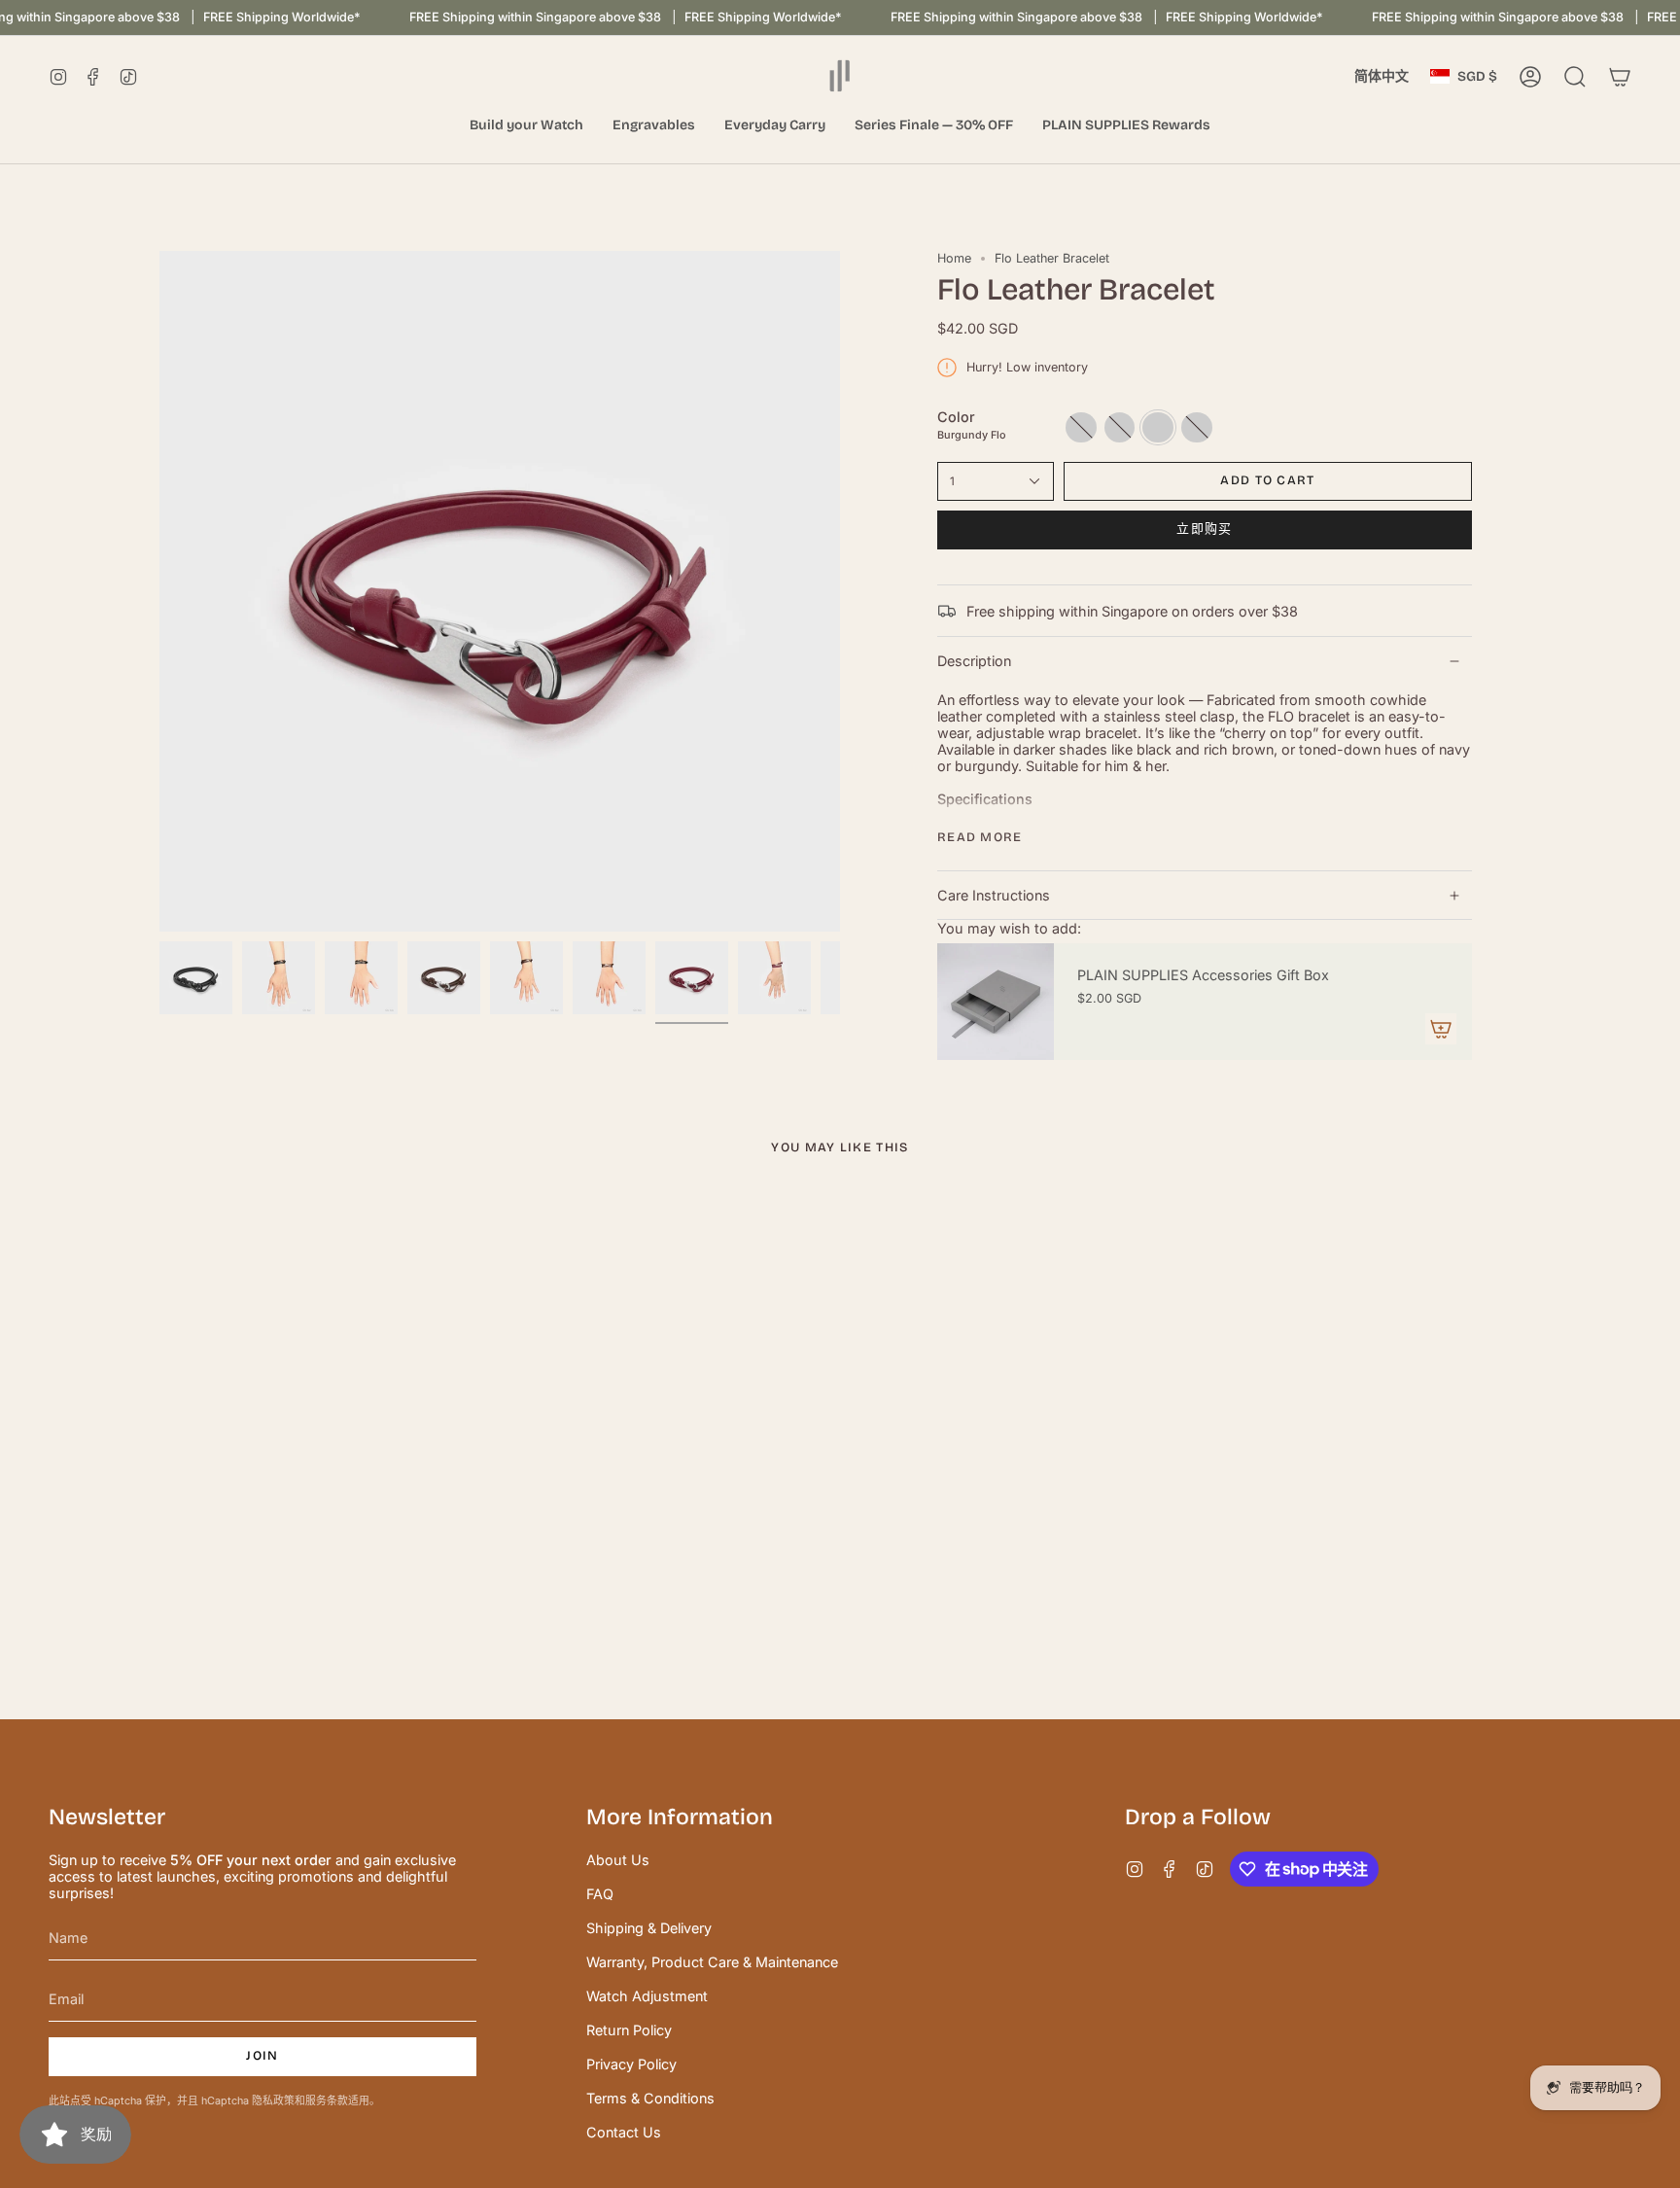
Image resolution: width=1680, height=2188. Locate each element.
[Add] (1441, 1029)
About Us (618, 1860)
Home (954, 258)
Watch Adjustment (647, 1996)
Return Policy (629, 2030)
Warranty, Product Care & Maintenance (712, 1962)
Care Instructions (994, 895)
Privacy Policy (631, 2064)
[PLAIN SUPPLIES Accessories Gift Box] (996, 1002)
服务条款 (327, 2101)
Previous (159, 591)
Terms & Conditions (650, 2098)
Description (974, 661)
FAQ (600, 1894)
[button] (526, 126)
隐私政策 (273, 2101)
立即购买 (1204, 529)
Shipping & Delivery (649, 1928)
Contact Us (624, 2132)
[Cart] (1620, 77)
